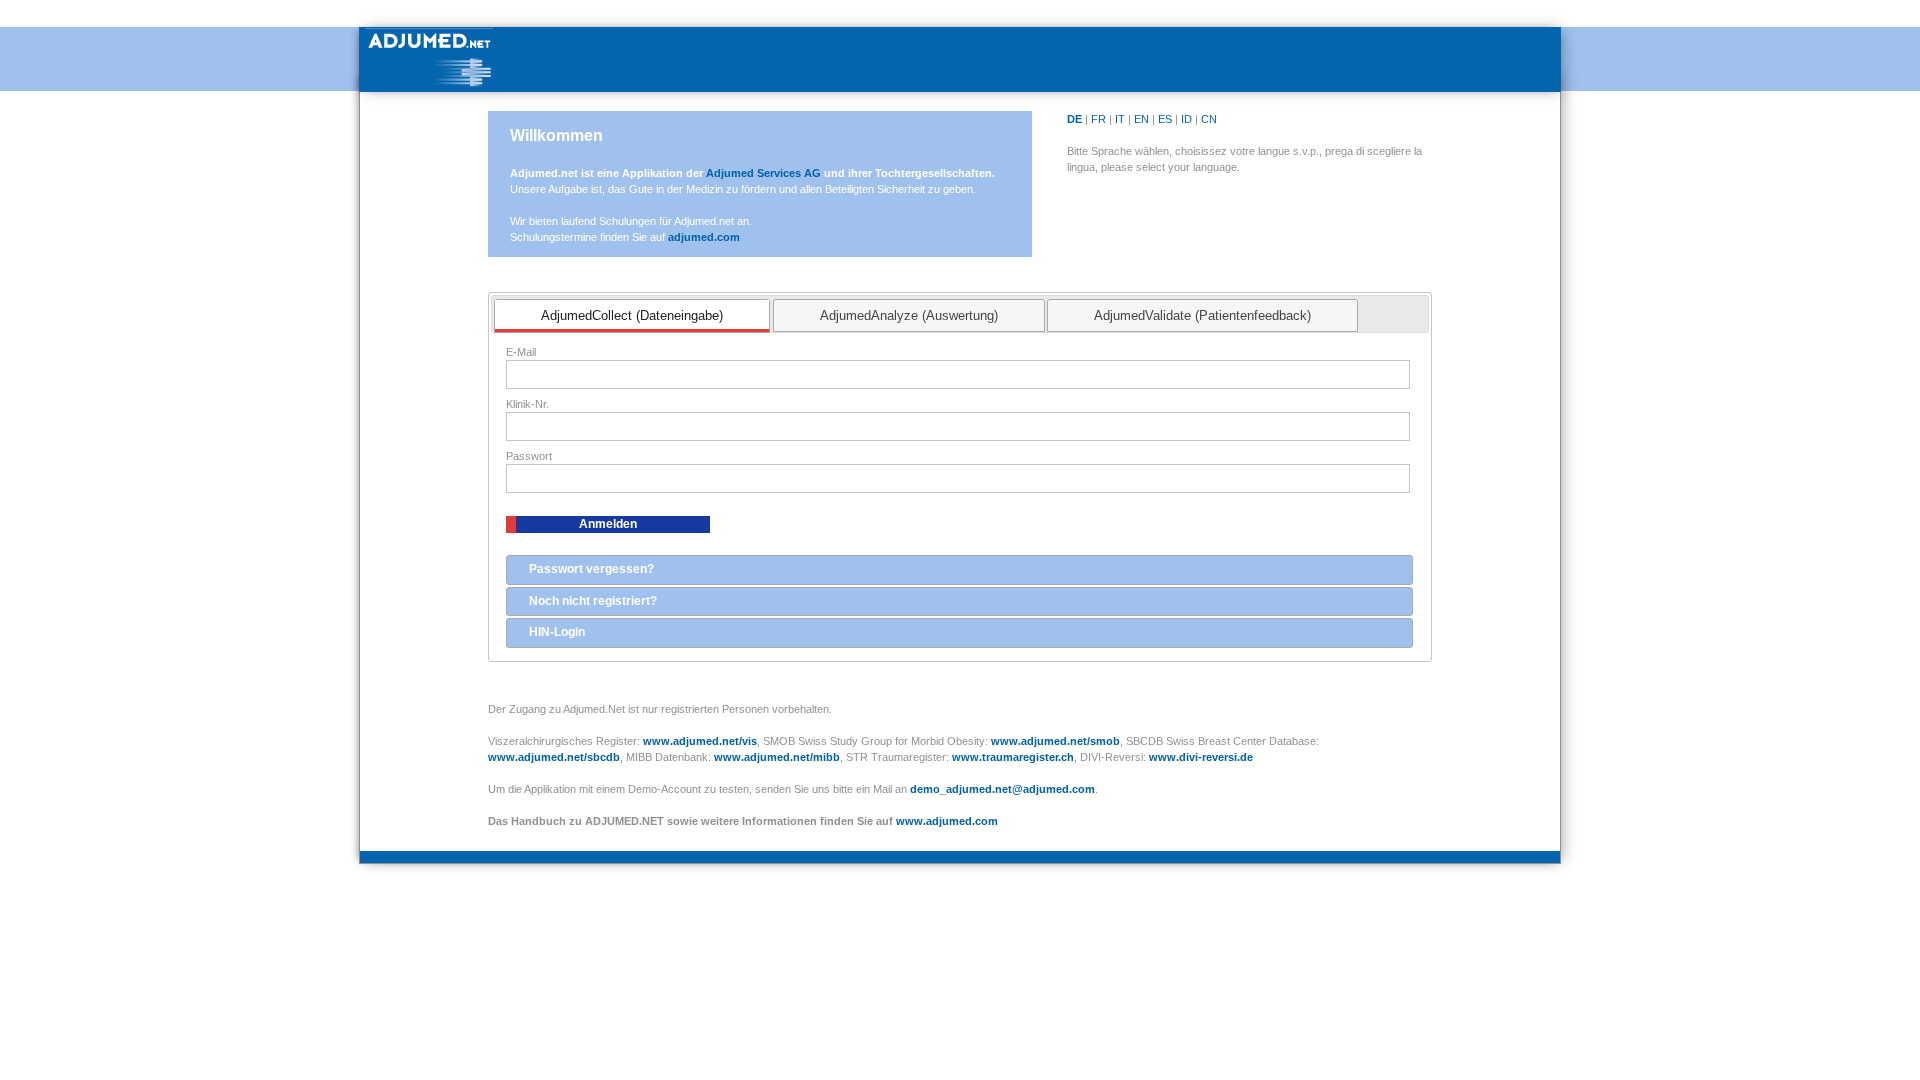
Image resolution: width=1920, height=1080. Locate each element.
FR (1098, 119)
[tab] (632, 315)
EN (1141, 119)
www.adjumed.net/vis (700, 741)
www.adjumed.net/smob (1055, 741)
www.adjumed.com (947, 821)
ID (1186, 119)
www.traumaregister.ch (1013, 757)
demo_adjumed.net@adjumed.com (1002, 789)
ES (1165, 119)
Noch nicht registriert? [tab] (593, 601)
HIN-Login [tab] (557, 632)
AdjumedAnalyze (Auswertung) (909, 315)
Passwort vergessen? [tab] (591, 569)
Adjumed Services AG (765, 173)
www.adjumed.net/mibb (777, 757)
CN (1209, 119)
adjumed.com (704, 237)
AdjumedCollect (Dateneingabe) (632, 315)
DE (1074, 119)
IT (1120, 119)
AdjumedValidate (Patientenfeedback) (1202, 315)
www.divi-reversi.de (1201, 757)
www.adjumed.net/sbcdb (554, 757)
